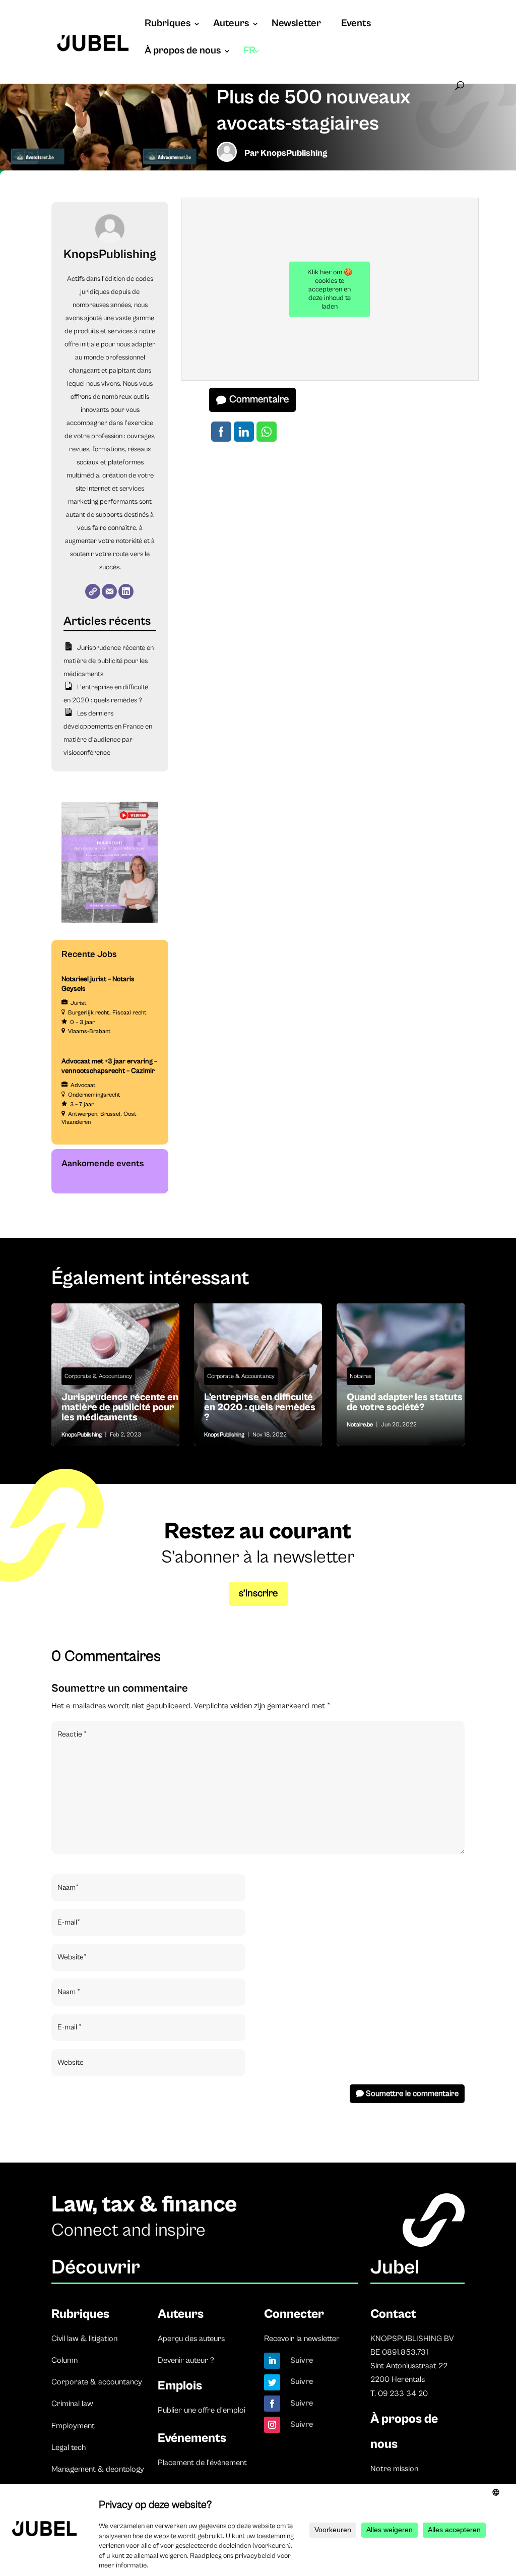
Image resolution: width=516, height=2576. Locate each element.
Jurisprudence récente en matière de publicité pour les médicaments (108, 661)
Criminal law (72, 2404)
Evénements (192, 2438)
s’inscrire (258, 1594)
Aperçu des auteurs (191, 2339)
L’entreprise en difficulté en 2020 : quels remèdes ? (258, 1410)
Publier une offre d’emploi (202, 2410)
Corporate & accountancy (97, 2382)
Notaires (361, 1376)
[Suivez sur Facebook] (272, 2404)
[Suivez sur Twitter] (272, 2382)
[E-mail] (109, 591)
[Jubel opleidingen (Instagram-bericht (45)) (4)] (110, 921)
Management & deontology (98, 2469)
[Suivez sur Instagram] (272, 2425)
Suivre (302, 2360)
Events (356, 25)
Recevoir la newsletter (302, 2339)
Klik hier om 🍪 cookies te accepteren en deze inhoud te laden (330, 289)
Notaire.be (360, 1425)
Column (64, 2360)
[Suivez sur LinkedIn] (272, 2361)
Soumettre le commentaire (412, 2093)
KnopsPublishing (294, 153)
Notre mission (394, 2469)
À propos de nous (183, 52)
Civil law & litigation (84, 2339)
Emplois (180, 2386)
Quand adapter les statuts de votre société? (401, 1374)
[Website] (93, 591)
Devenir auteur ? (186, 2360)
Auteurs (231, 25)
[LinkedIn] (126, 591)
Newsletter (296, 25)
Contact (393, 2314)
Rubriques (168, 25)
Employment (73, 2426)
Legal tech (69, 2447)
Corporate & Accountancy (98, 1376)
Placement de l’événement (202, 2463)
